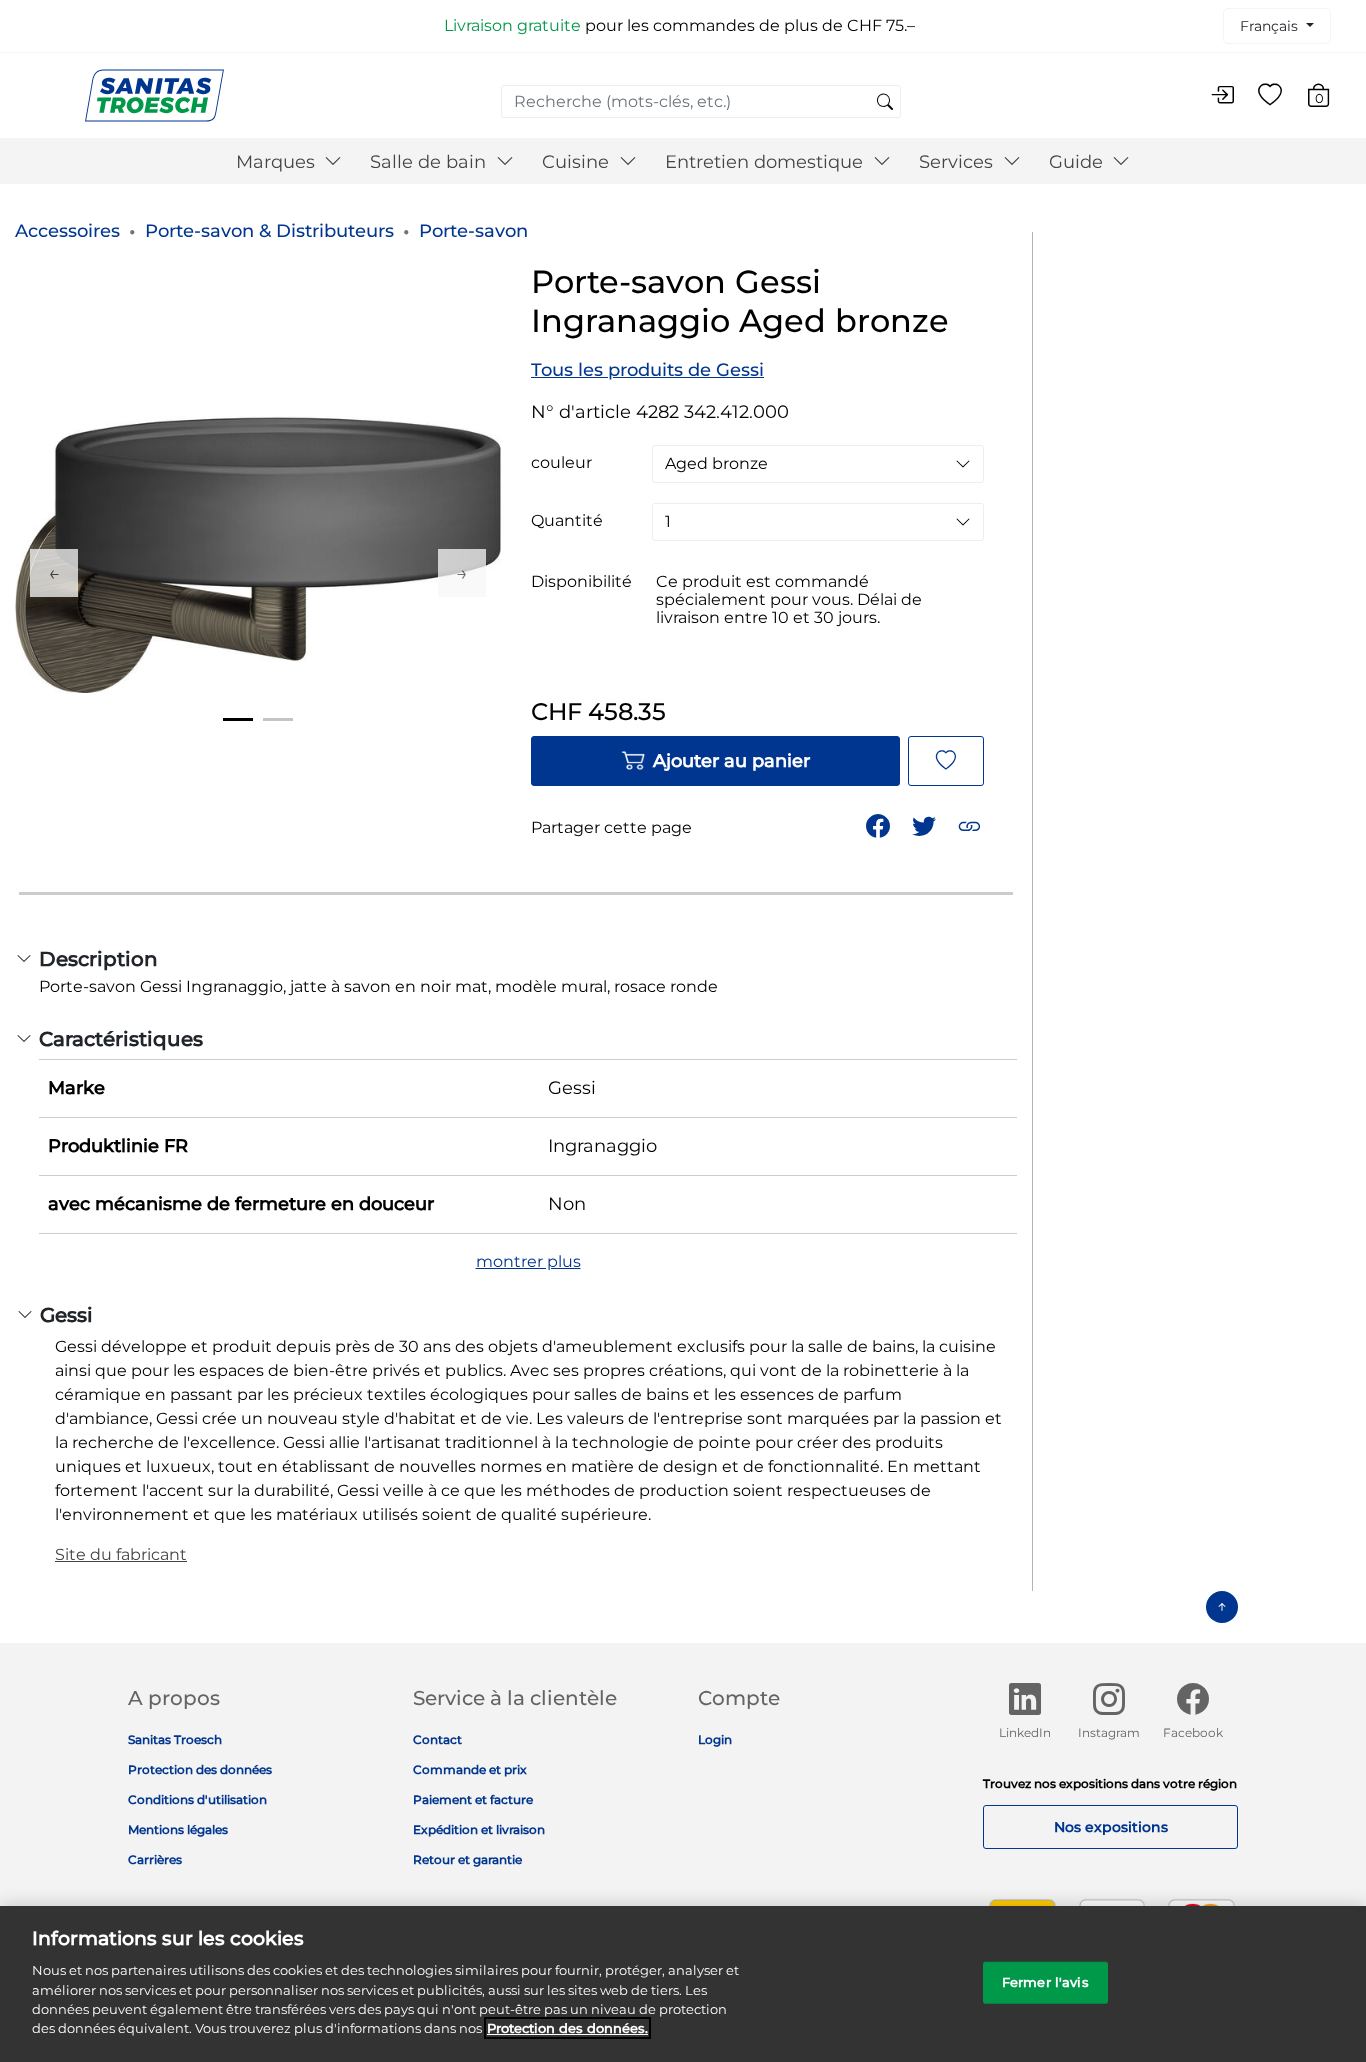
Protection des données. (567, 2028)
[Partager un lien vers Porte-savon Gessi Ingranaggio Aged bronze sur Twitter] (926, 824)
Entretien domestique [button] (766, 162)
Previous (54, 573)
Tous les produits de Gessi (647, 370)
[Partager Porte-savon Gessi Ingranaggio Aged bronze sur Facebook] (880, 824)
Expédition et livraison (479, 1829)
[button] (971, 824)
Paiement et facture (473, 1799)
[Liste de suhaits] (1270, 96)
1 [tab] (238, 719)
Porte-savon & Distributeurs (269, 231)
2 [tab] (278, 719)
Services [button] (958, 162)
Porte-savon (473, 231)
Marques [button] (278, 162)
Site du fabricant (121, 1554)
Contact (437, 1739)
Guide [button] (1078, 162)
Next (462, 573)
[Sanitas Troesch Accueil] (154, 94)
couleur (561, 463)
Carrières (155, 1859)
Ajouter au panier (731, 761)
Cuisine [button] (578, 162)
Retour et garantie (467, 1859)
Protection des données (200, 1769)
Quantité (567, 521)
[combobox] (701, 101)
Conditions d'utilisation (197, 1799)
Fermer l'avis (1045, 1982)
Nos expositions (1111, 1827)
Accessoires (67, 231)
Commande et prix (470, 1769)
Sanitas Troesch (175, 1739)
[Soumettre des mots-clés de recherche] (885, 103)
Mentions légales (178, 1829)
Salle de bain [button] (430, 162)
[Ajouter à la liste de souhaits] (946, 761)
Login (715, 1739)
